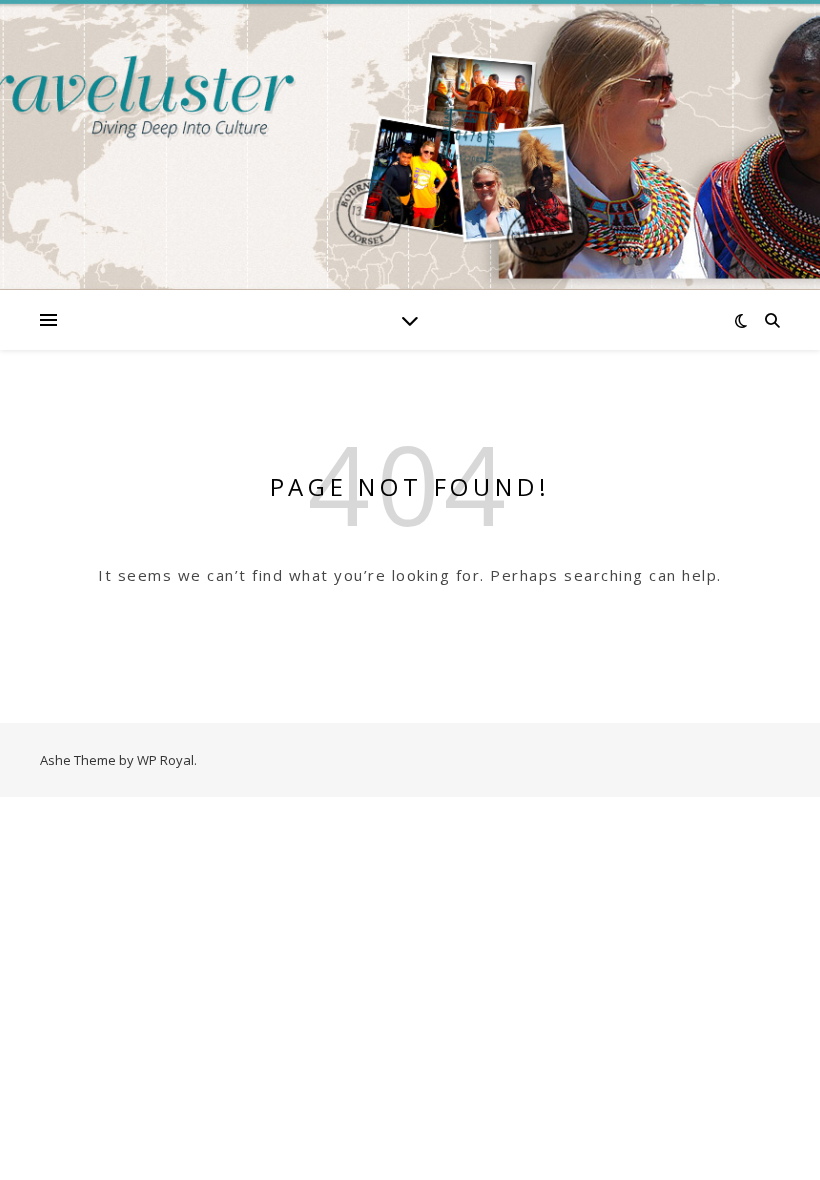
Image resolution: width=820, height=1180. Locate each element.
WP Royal (165, 760)
